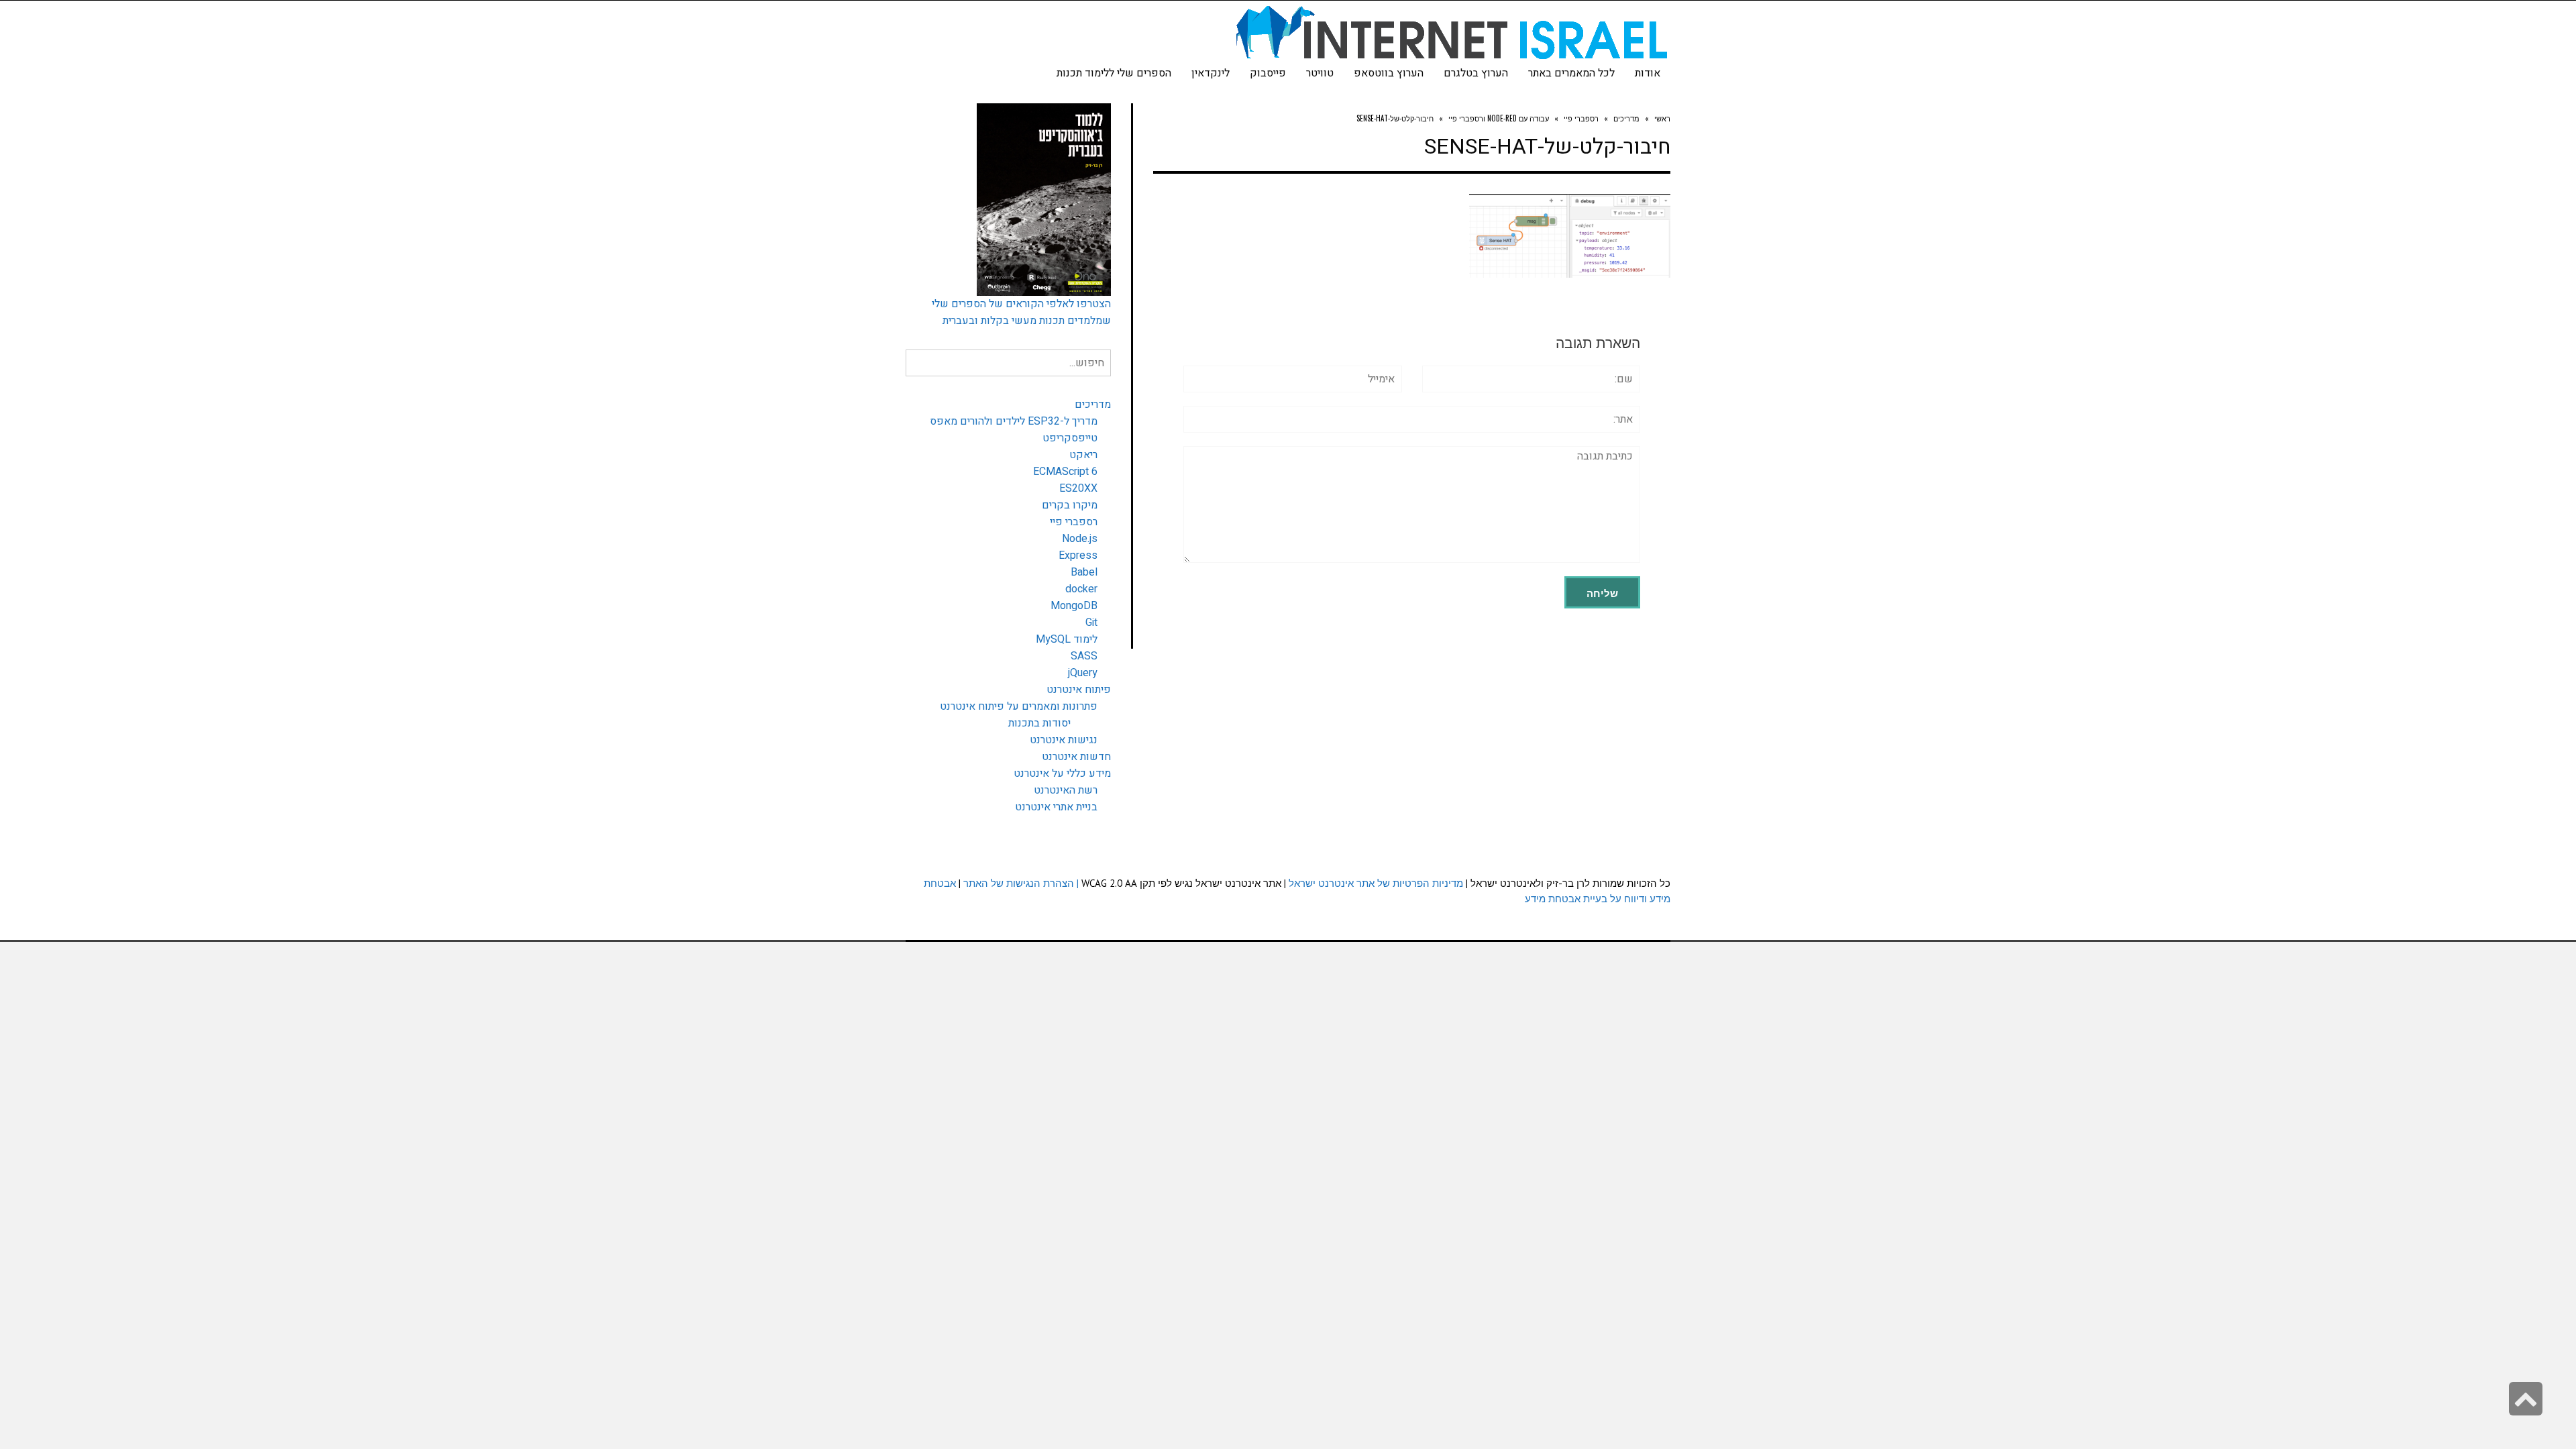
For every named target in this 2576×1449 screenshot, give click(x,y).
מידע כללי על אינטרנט (1062, 773)
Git (1091, 623)
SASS (1084, 656)
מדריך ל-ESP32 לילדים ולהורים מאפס (1014, 421)
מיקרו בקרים (1070, 505)
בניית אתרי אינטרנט (1056, 807)
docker (1081, 589)
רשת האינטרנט (1066, 790)
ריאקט (1083, 455)
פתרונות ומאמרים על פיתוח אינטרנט (1019, 706)
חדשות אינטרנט (1076, 757)
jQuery (1083, 673)
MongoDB (1074, 606)
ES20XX (1078, 488)
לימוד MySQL (1067, 639)
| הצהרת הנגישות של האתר (1021, 883)
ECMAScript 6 (1065, 472)
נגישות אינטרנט (1064, 740)
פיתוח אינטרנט (1079, 690)
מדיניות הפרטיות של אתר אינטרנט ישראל (1376, 883)
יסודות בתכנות (1039, 723)
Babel (1084, 572)
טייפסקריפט (1070, 438)
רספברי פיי (1074, 522)
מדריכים (1093, 405)
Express (1078, 555)
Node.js (1080, 539)
